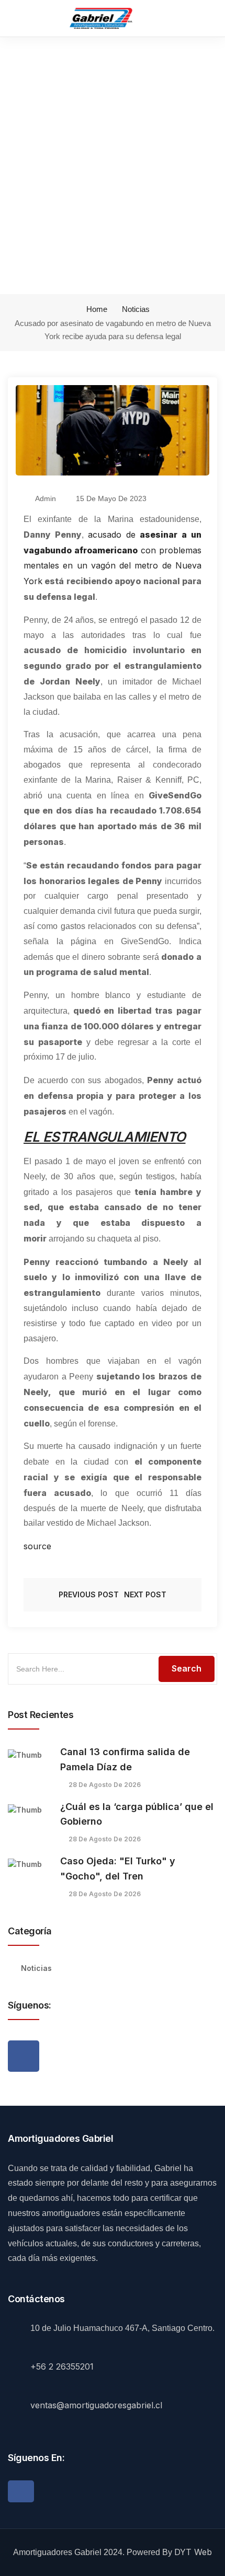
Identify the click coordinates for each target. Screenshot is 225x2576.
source (37, 1546)
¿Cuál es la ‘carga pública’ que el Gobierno (137, 1814)
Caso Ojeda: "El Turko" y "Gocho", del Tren (118, 1869)
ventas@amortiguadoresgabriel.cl (96, 2405)
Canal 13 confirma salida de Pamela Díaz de (125, 1759)
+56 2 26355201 (62, 2366)
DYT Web (193, 2552)
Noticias (136, 309)
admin (45, 498)
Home (96, 309)
